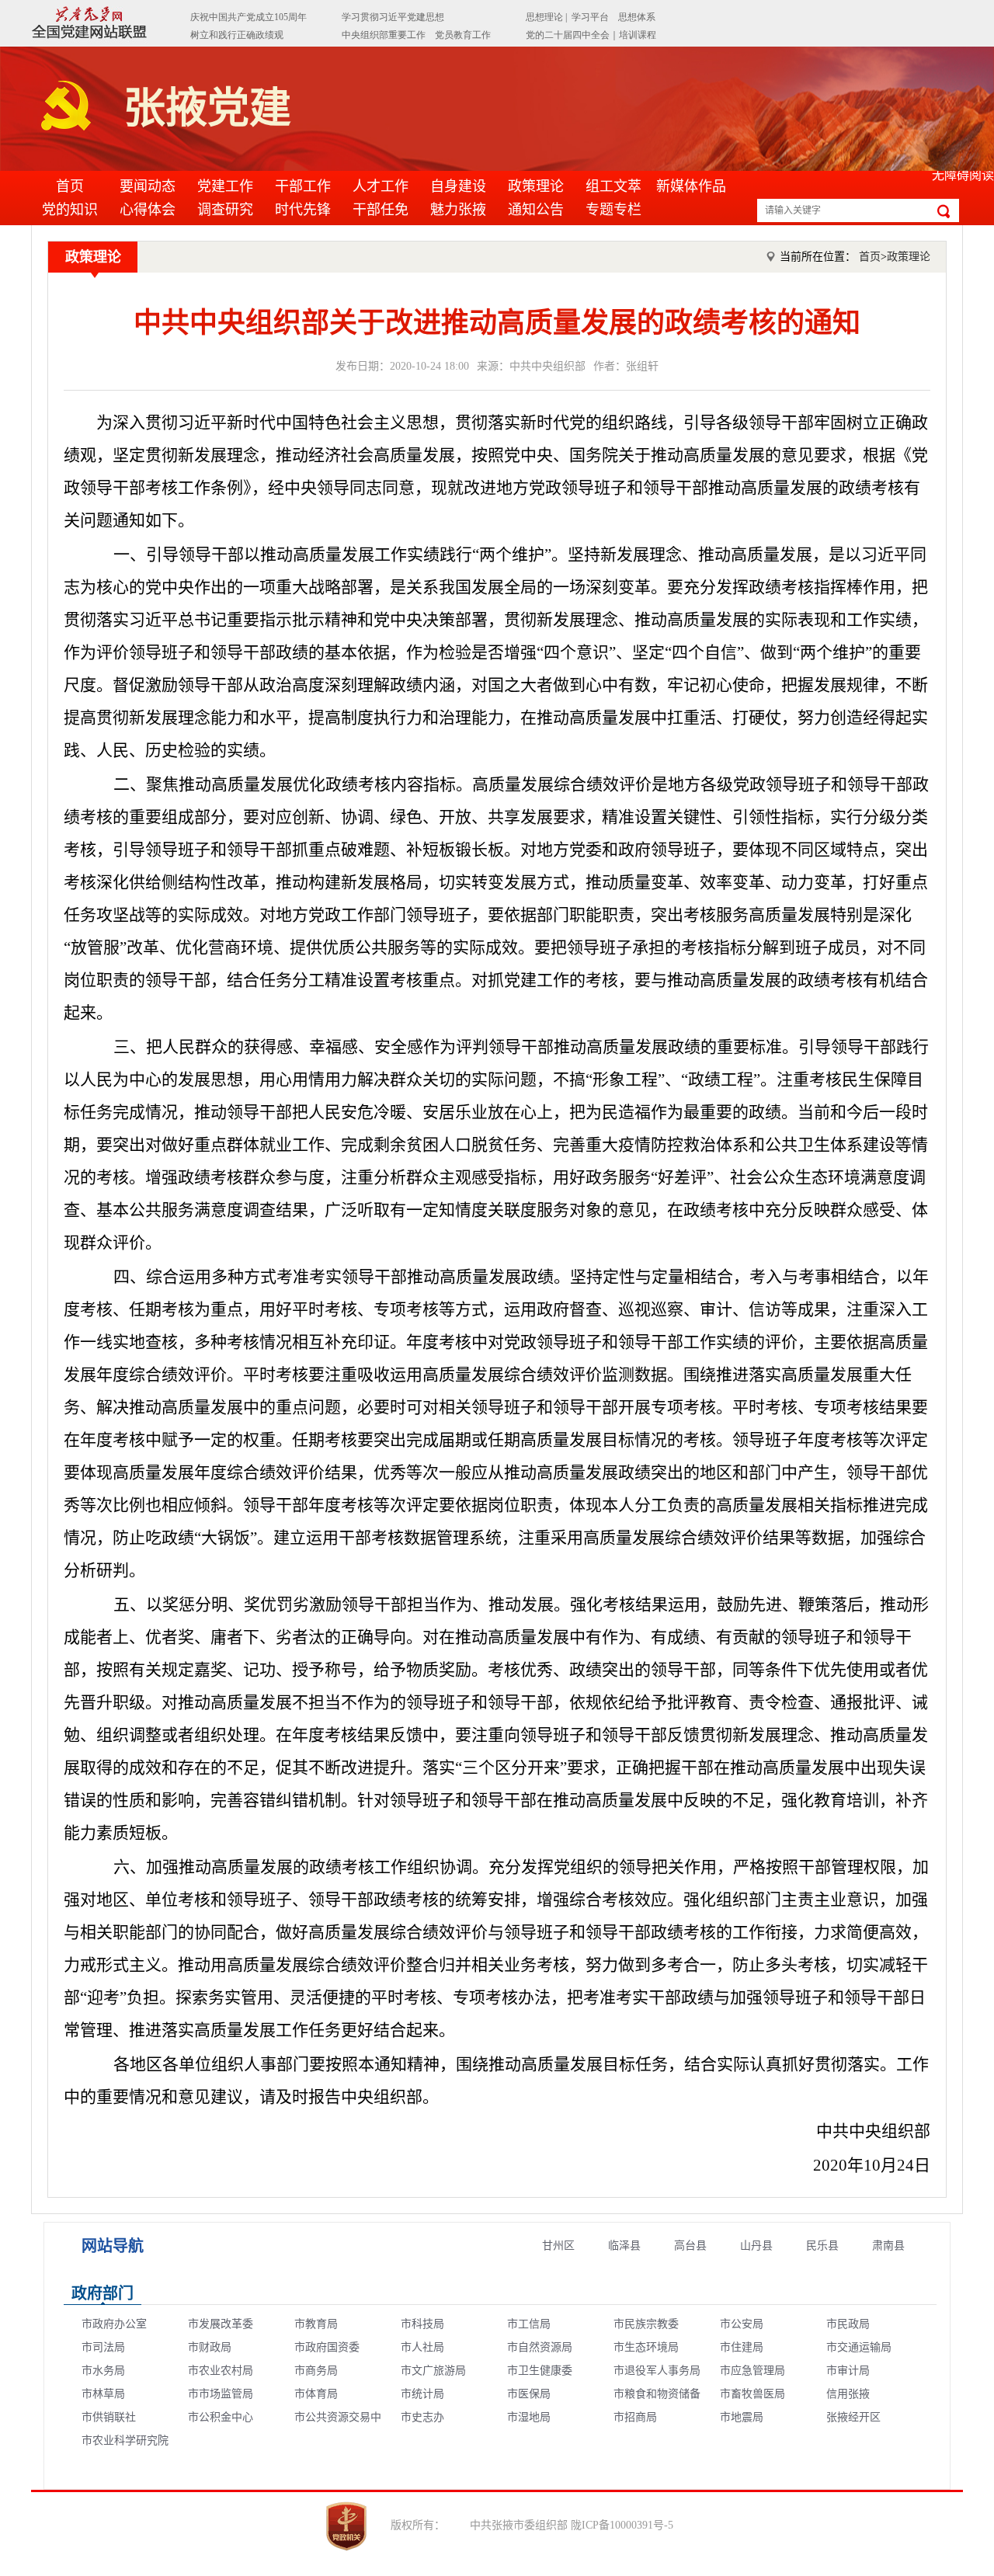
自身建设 (458, 186)
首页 (70, 186)
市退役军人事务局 (657, 2371)
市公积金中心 (221, 2417)
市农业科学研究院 (125, 2440)
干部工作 (303, 186)
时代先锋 (303, 210)
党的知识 (70, 210)
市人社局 (422, 2347)
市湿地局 (529, 2417)
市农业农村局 (221, 2371)
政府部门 (103, 2293)
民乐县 (822, 2246)
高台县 (690, 2246)
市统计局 (422, 2394)
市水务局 (103, 2371)
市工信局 (529, 2324)
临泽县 (624, 2246)
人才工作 (381, 186)
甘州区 (558, 2246)
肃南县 (888, 2246)
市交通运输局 (859, 2347)
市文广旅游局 (433, 2371)
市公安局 (742, 2324)
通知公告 (536, 210)
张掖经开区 (853, 2417)
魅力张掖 (458, 210)
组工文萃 (613, 186)
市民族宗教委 (646, 2324)
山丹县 (756, 2246)
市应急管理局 (752, 2371)
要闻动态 (148, 186)
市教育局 (316, 2324)
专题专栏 (613, 210)
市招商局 (635, 2417)
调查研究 (225, 210)
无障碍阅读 (963, 175)
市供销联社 (109, 2417)
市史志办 (422, 2417)
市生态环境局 (646, 2347)
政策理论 (536, 186)
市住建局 (742, 2347)
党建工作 (225, 186)
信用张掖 (848, 2394)
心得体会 (148, 210)
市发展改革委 (221, 2324)
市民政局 (848, 2324)
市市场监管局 (221, 2394)
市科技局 (422, 2324)
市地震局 (742, 2417)
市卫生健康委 (540, 2371)
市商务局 (316, 2371)
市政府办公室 (114, 2324)
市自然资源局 (540, 2347)
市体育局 (316, 2394)
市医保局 (529, 2394)
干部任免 (381, 210)
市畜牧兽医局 (752, 2394)
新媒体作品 (691, 186)
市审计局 (848, 2371)
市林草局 (103, 2394)
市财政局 (210, 2347)
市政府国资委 (327, 2347)
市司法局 (103, 2347)
